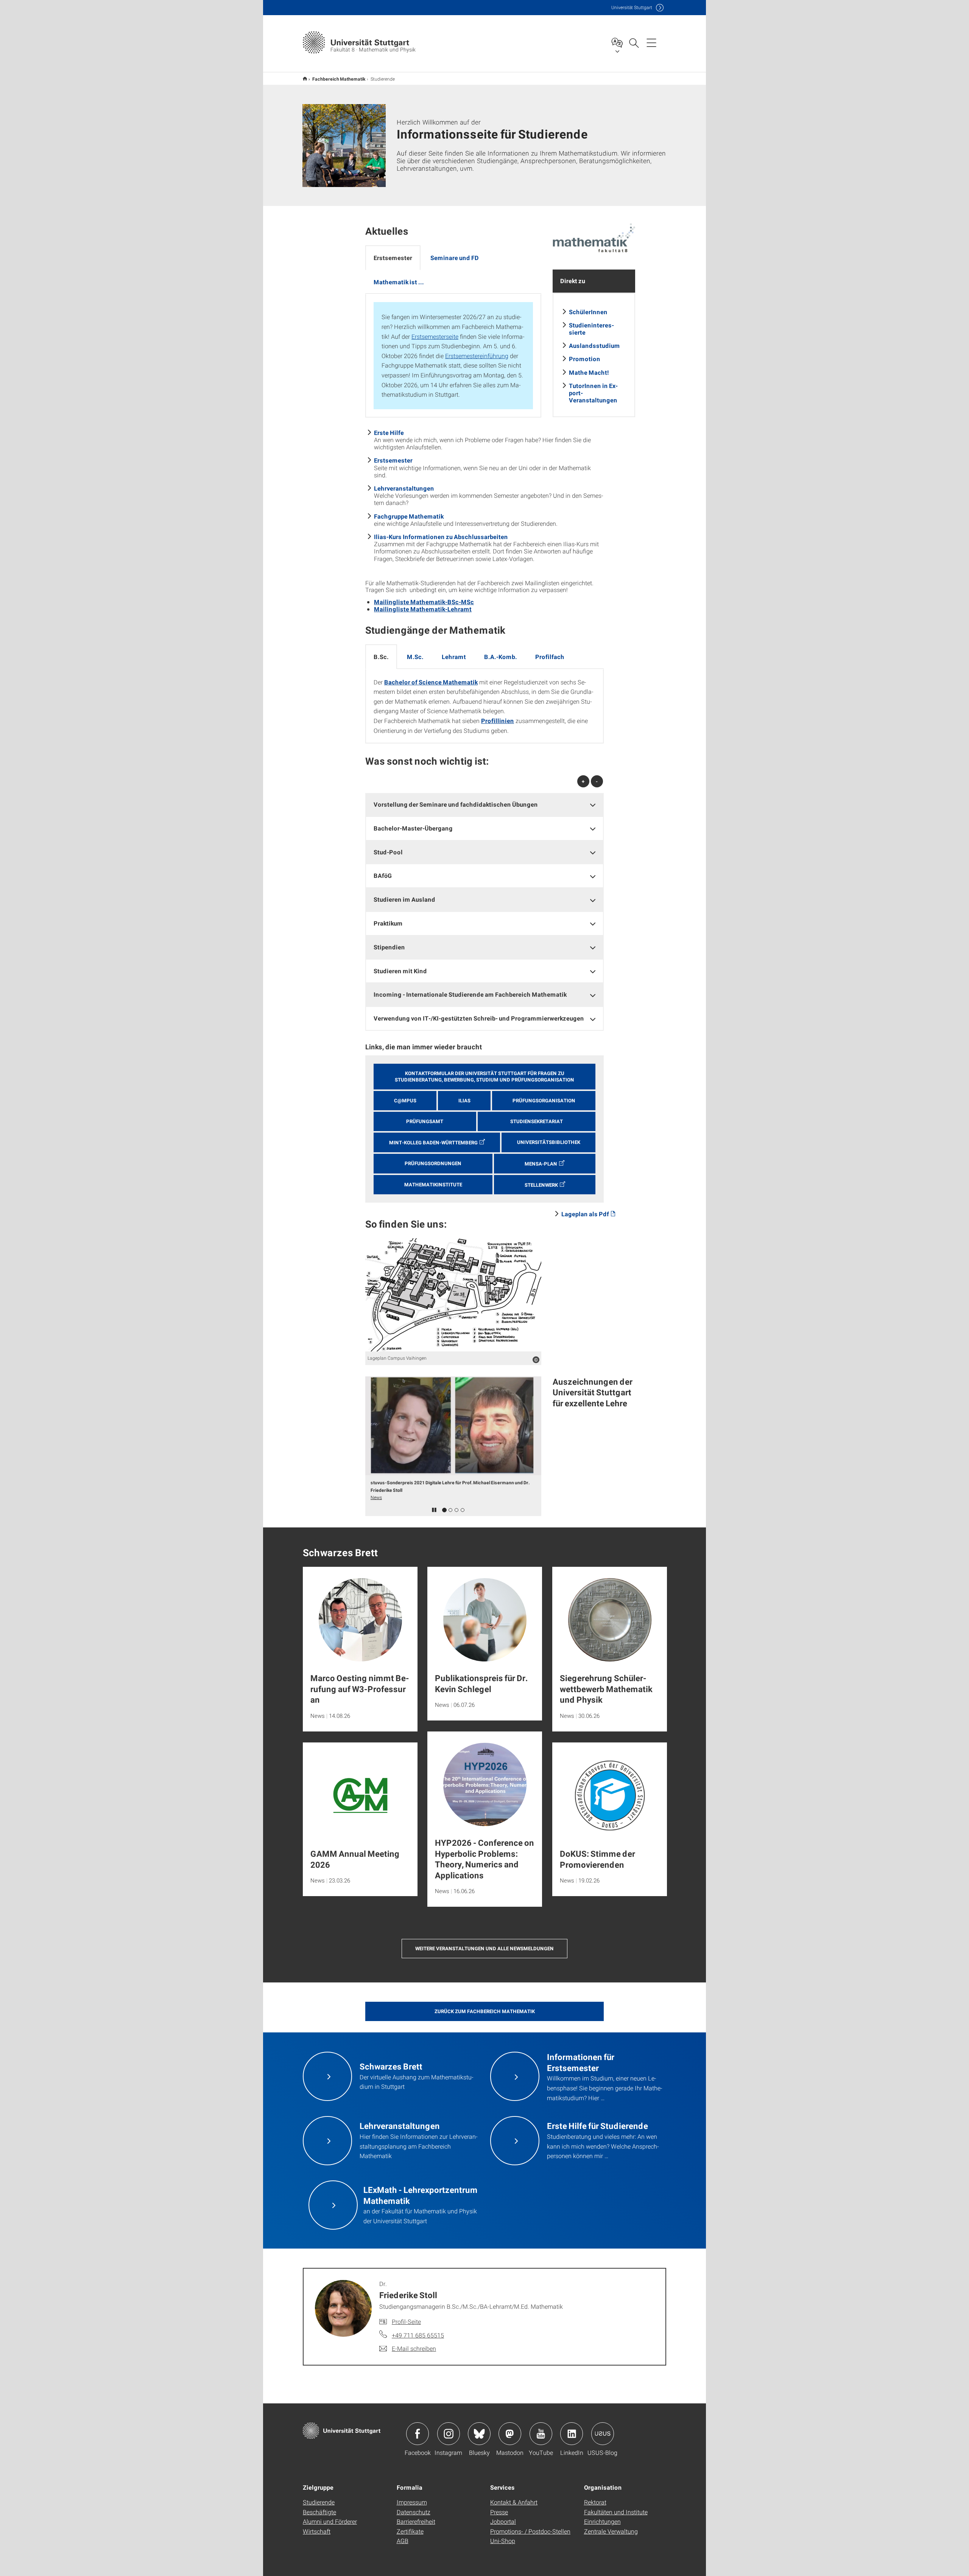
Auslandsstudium (594, 345)
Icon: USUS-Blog (603, 2434)
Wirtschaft (317, 2531)
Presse (499, 2512)
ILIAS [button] (464, 1100)
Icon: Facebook (418, 2434)
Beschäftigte (319, 2512)
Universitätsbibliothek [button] (549, 1142)
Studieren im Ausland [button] (404, 899)
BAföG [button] (383, 875)
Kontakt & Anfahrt (514, 2502)
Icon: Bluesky (479, 2434)
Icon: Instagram (449, 2434)
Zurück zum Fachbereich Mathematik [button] (485, 2011)
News (376, 1497)
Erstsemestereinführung (477, 356)
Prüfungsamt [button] (425, 1121)
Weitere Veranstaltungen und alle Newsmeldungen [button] (484, 1948)
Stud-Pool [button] (388, 852)
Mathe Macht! (589, 372)
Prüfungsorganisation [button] (544, 1100)
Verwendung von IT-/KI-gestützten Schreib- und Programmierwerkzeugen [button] (479, 1018)
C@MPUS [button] (405, 1100)
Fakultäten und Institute (616, 2512)
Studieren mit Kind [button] (400, 971)
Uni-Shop (503, 2541)
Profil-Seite (406, 2321)
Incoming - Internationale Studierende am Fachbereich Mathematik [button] (470, 994)
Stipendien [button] (389, 947)
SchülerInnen (588, 312)
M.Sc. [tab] (415, 657)
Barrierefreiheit (416, 2521)
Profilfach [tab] (550, 657)
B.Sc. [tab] (381, 657)
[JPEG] (453, 1295)
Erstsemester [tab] (393, 258)
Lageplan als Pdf (585, 1214)
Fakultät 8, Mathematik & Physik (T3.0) (305, 79)
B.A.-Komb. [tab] (501, 657)
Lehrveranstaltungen (404, 488)
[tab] (484, 805)
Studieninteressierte (591, 329)
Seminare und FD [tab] (455, 258)
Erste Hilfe (389, 432)
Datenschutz (414, 2512)
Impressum (412, 2502)
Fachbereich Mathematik (339, 79)
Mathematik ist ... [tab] (399, 282)
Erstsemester (393, 460)
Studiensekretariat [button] (537, 1121)
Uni (632, 7)
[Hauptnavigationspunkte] (651, 42)
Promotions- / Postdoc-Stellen (530, 2531)
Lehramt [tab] (454, 657)
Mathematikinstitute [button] (433, 1184)
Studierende (319, 2502)
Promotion (585, 359)
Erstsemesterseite (435, 336)
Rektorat (595, 2502)
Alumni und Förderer (330, 2521)
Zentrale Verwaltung (611, 2531)
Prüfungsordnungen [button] (433, 1163)
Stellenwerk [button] (541, 1185)
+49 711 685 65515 (418, 2335)
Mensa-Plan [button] (541, 1164)
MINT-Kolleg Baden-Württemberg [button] (433, 1142)
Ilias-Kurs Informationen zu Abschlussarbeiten (441, 537)
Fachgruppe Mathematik (409, 516)
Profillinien (498, 721)
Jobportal (503, 2521)
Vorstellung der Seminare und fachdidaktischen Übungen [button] (456, 804)
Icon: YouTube (541, 2434)
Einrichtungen (602, 2521)
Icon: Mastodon (510, 2434)
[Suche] (634, 42)
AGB (403, 2541)
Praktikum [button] (388, 923)
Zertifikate (410, 2531)
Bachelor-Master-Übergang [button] (413, 828)
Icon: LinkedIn (572, 2434)
